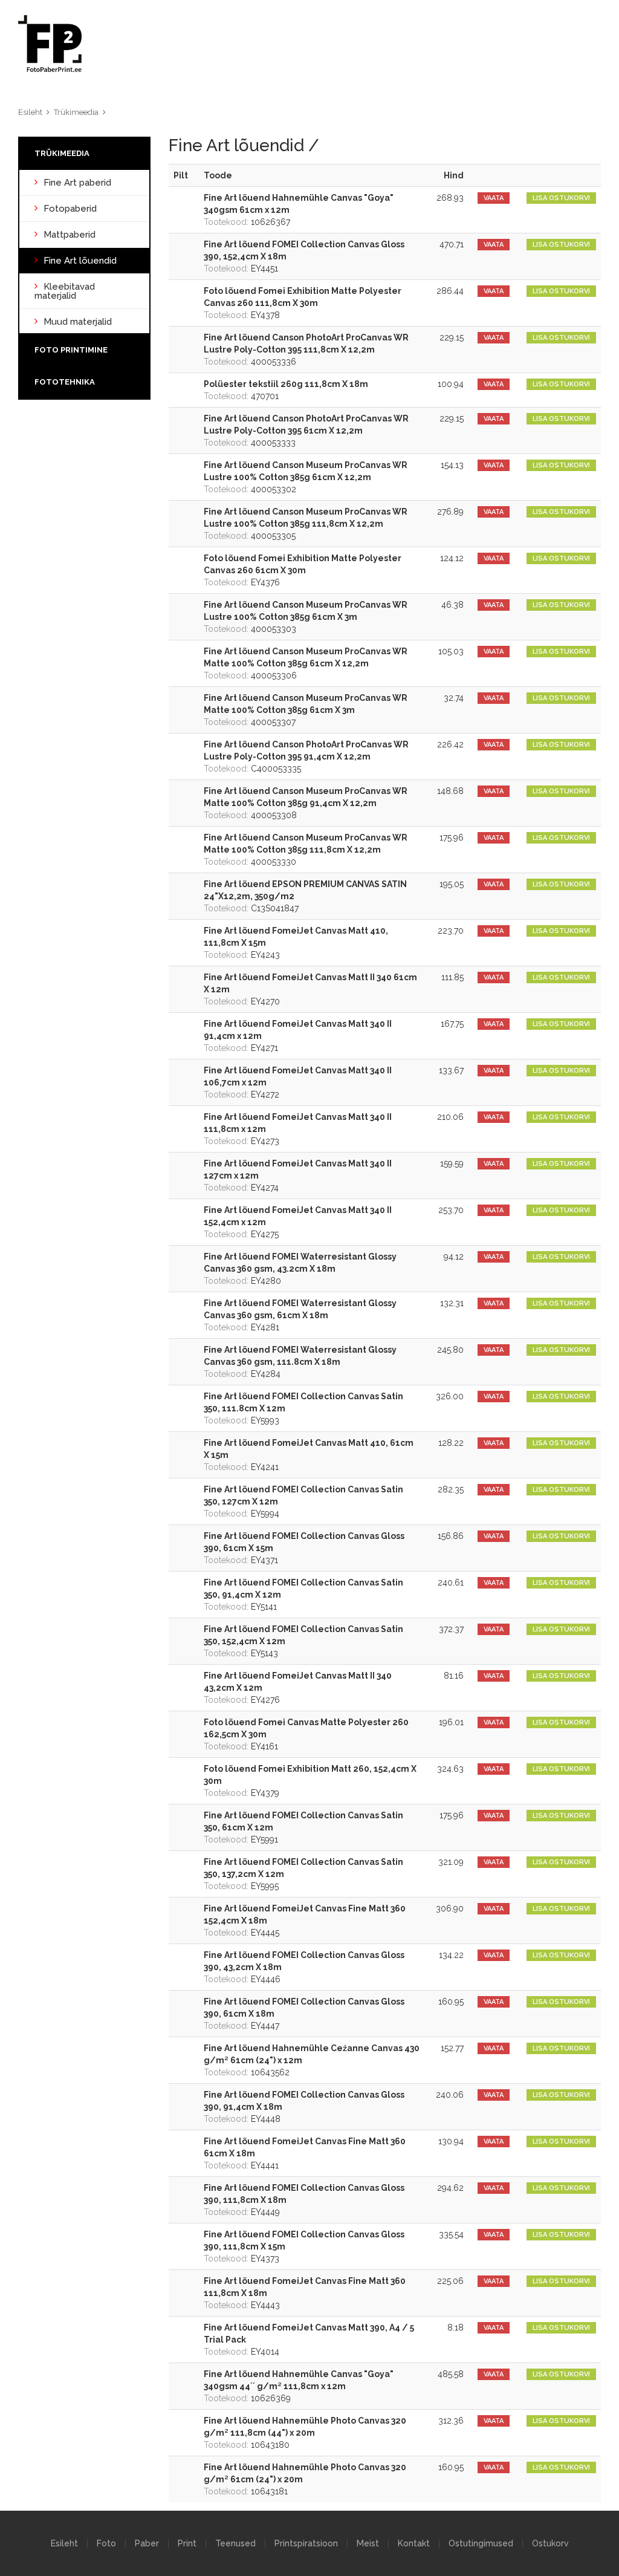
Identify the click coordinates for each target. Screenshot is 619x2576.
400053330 (306, 850)
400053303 (306, 617)
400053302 (306, 477)
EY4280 (300, 1269)
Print (187, 2543)
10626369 (299, 2386)
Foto (106, 2543)
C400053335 (306, 756)
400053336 (306, 350)
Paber (147, 2543)
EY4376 (303, 570)
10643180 (305, 2433)
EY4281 (300, 1315)
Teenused (235, 2543)
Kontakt (414, 2543)
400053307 (306, 710)
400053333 (306, 431)
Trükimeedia (76, 112)
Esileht (30, 112)
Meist (368, 2543)
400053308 (306, 803)
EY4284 (300, 1362)
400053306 (306, 663)
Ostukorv (550, 2543)
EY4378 (303, 303)
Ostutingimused (481, 2543)
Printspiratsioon (306, 2543)
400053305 (306, 524)
